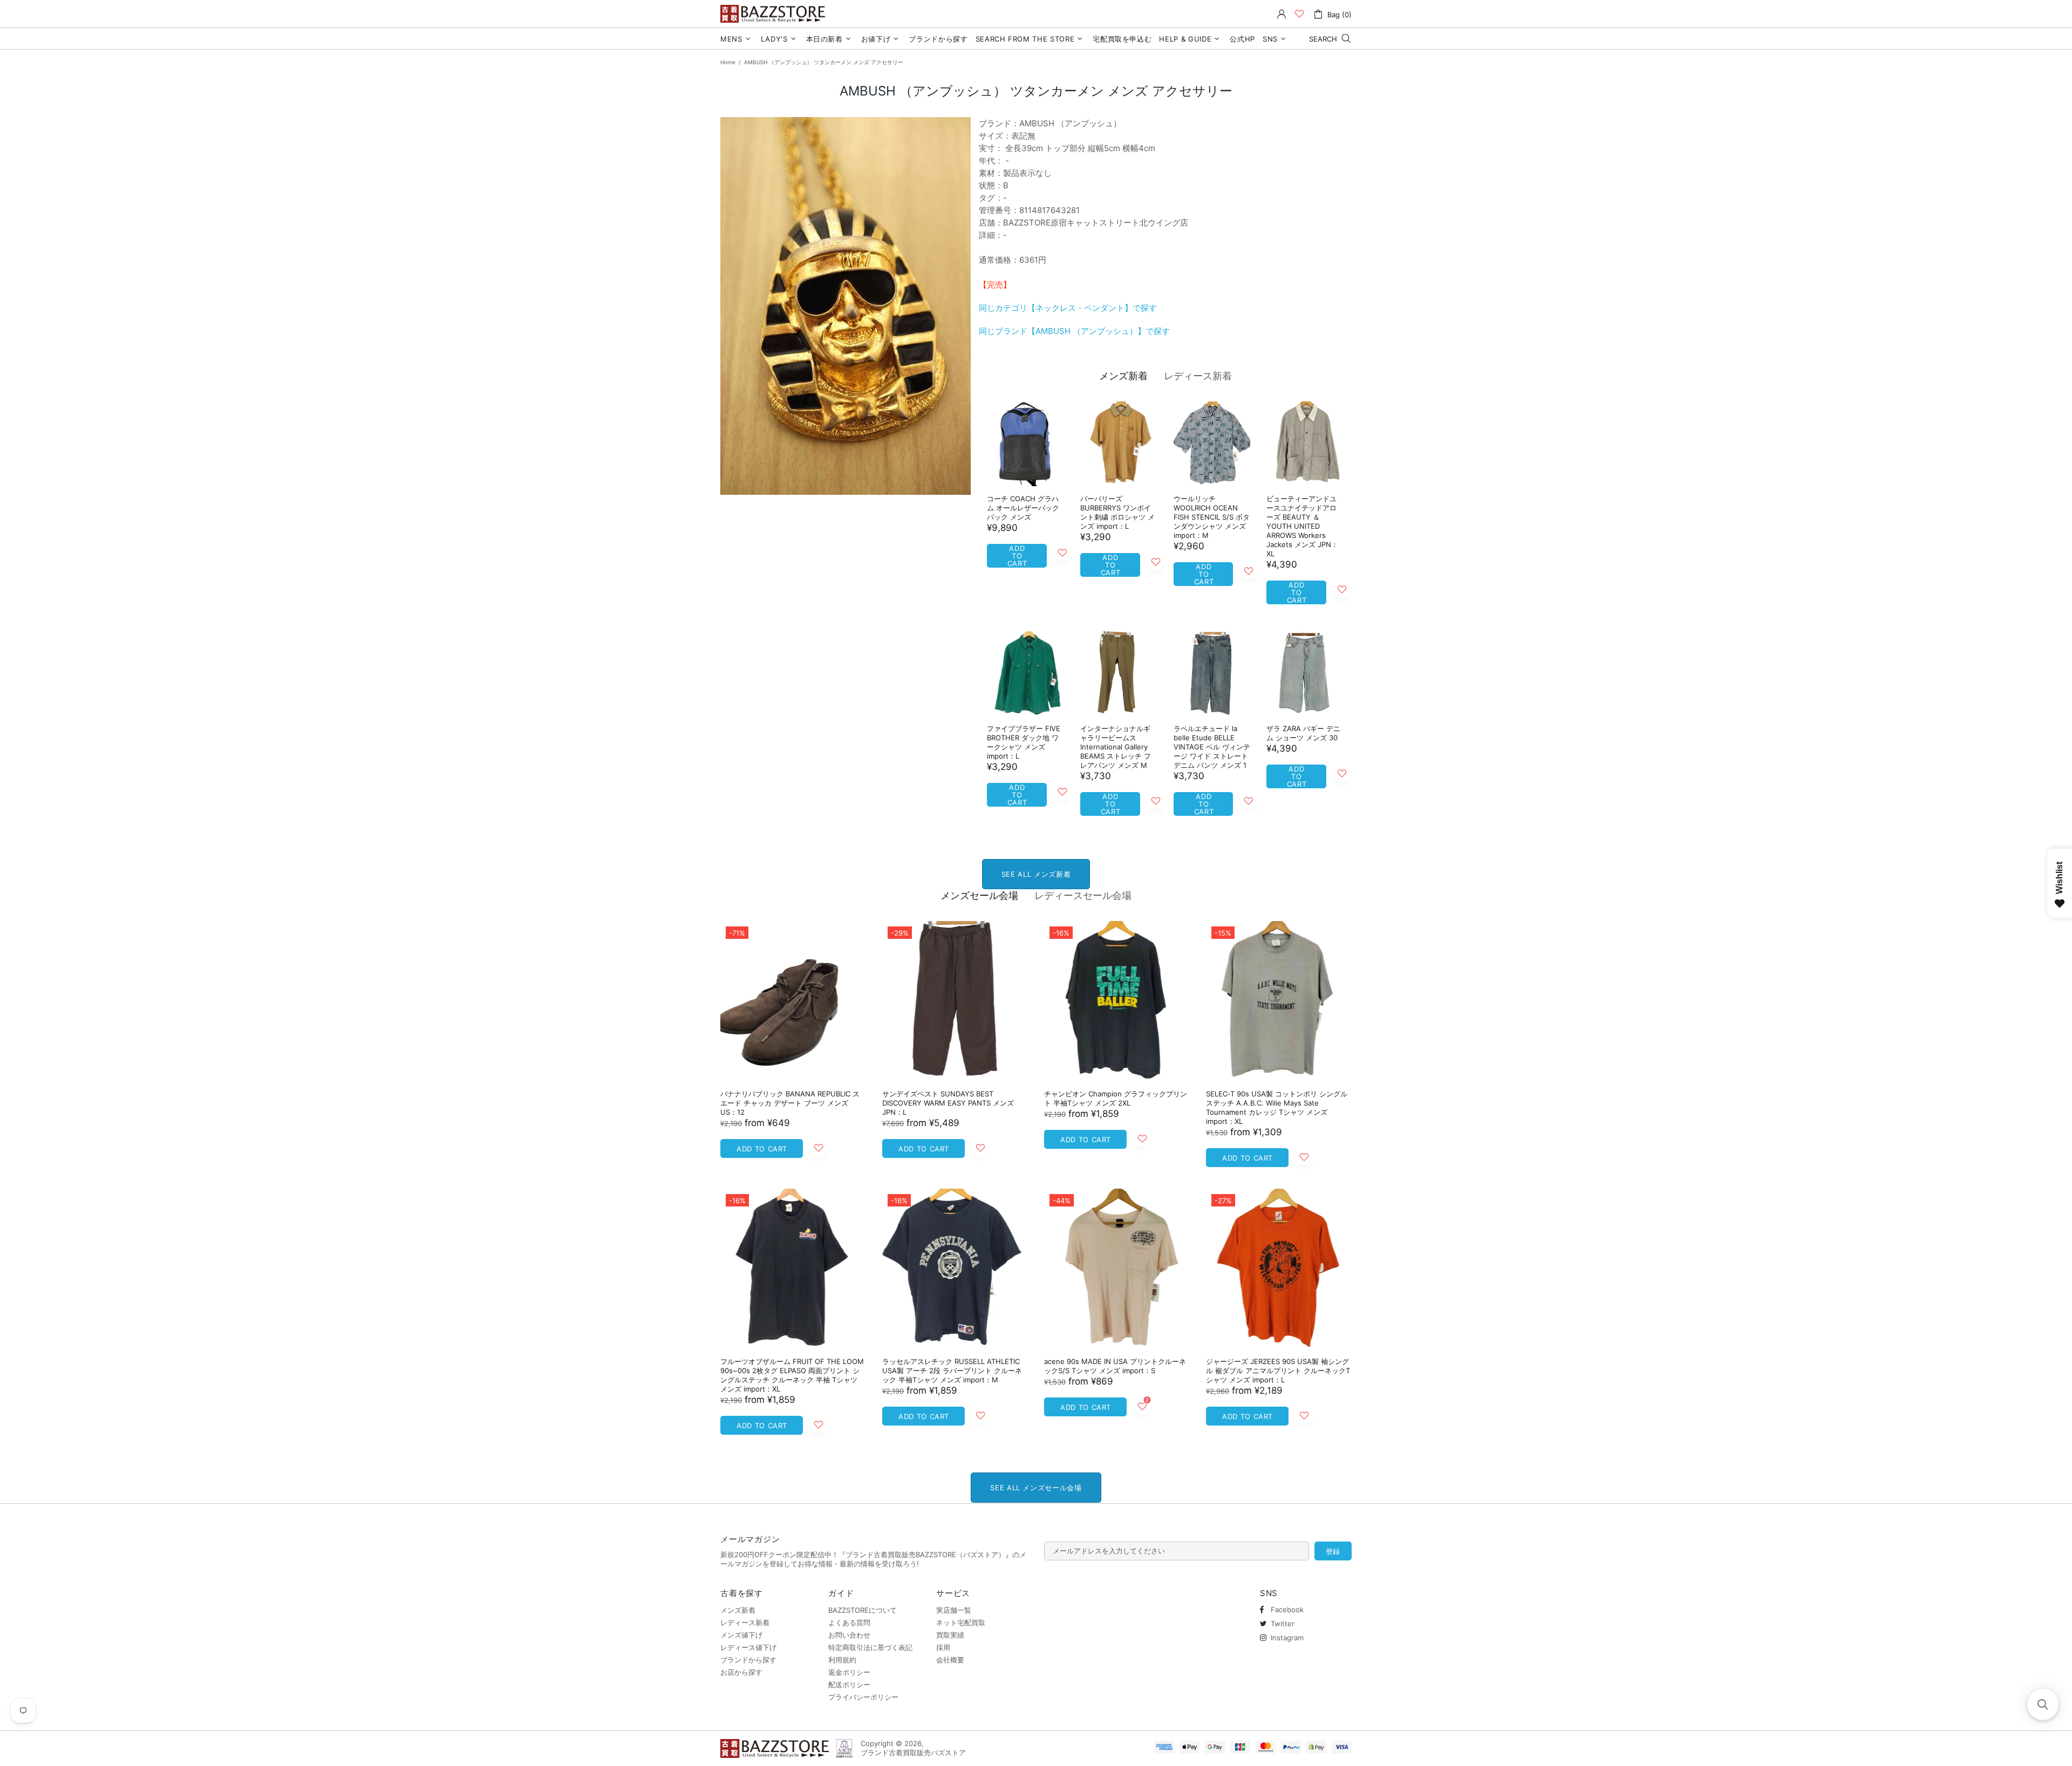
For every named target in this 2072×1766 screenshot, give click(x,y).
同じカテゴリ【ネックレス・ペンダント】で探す (1068, 308)
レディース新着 (1198, 376)
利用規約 (842, 1660)
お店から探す (741, 1672)
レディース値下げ (748, 1647)
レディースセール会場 (1083, 895)
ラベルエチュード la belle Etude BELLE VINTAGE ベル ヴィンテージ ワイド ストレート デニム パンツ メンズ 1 (1212, 747)
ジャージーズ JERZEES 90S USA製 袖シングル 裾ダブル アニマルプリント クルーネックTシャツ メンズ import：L (1278, 1370)
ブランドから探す (748, 1660)
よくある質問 (849, 1622)
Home (728, 62)
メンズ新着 (1123, 376)
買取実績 (950, 1635)
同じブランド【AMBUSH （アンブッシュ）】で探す (1074, 331)
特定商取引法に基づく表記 (870, 1647)
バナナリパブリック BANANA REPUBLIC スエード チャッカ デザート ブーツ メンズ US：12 (790, 1103)
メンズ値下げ (741, 1635)
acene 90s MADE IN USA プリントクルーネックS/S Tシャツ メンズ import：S (1115, 1366)
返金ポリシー (849, 1672)
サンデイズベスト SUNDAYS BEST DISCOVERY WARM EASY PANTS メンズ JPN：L (948, 1103)
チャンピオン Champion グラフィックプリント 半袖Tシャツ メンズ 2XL (1116, 1098)
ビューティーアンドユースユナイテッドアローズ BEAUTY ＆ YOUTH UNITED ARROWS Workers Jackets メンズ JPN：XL (1302, 526)
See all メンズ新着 (1036, 874)
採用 (943, 1647)
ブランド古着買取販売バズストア (774, 14)
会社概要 (950, 1660)
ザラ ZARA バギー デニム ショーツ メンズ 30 (1303, 733)
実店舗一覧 (954, 1610)
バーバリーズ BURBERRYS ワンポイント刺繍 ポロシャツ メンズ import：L (1117, 512)
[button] (2043, 1704)
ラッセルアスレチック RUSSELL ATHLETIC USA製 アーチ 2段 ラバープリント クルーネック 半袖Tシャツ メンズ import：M (952, 1370)
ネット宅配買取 (961, 1622)
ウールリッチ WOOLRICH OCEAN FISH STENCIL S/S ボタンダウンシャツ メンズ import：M (1212, 517)
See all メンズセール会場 (1036, 1488)
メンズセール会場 (979, 895)
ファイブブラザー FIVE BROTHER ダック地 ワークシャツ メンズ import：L (1024, 742)
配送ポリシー (849, 1685)
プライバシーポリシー (863, 1697)
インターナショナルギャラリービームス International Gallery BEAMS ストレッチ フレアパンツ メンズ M (1116, 747)
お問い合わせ (849, 1635)
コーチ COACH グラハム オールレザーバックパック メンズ (1023, 508)
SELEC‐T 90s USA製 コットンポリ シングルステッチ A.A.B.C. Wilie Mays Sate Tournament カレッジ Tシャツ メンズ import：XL (1277, 1107)
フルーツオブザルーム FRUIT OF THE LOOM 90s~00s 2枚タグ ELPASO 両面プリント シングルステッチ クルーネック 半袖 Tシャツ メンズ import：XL (792, 1375)
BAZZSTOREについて (863, 1610)
